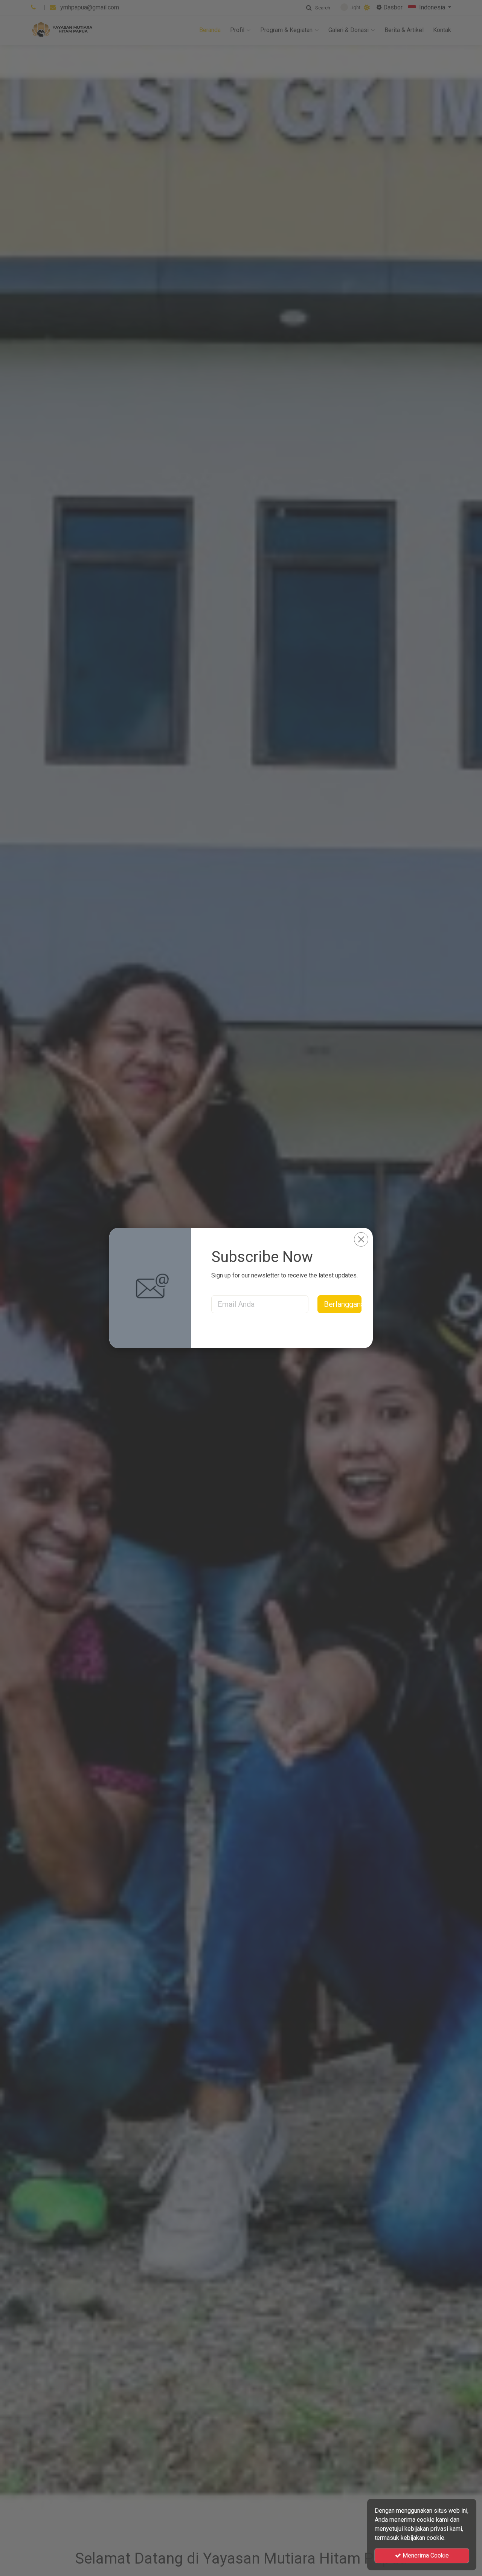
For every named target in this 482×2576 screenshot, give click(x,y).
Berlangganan (343, 1304)
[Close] (361, 1239)
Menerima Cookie (425, 2555)
